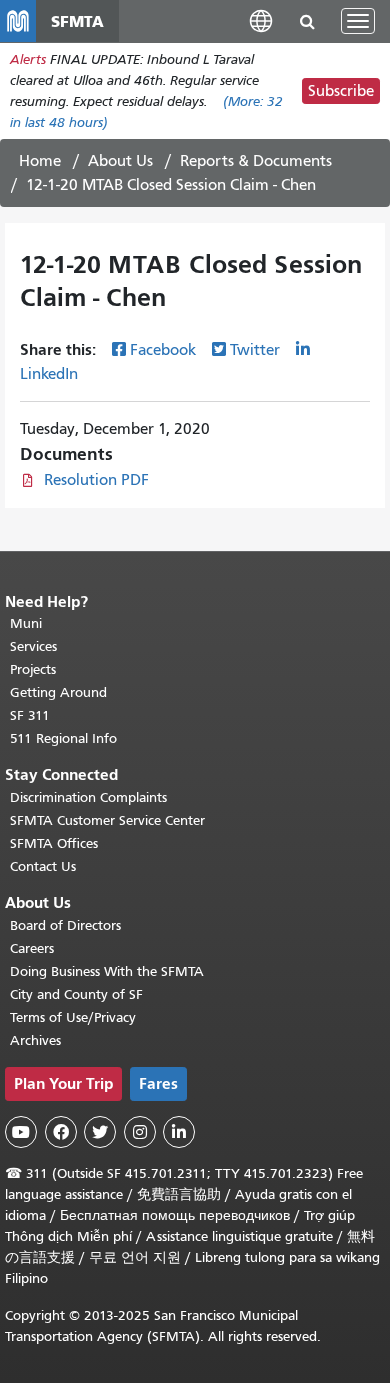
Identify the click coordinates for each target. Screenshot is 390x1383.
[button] (261, 20)
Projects (33, 669)
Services (33, 646)
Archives (35, 1040)
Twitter (255, 350)
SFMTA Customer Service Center (107, 820)
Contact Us (43, 866)
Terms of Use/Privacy (73, 1017)
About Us (120, 161)
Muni (26, 623)
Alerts (28, 59)
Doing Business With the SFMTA (107, 971)
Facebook (163, 350)
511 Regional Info (63, 738)
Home (40, 161)
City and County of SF (76, 994)
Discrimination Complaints (88, 797)
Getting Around (58, 692)
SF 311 (30, 715)
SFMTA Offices (54, 843)
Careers (32, 948)
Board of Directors (65, 925)
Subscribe (341, 91)
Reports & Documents (256, 161)
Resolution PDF (96, 480)
